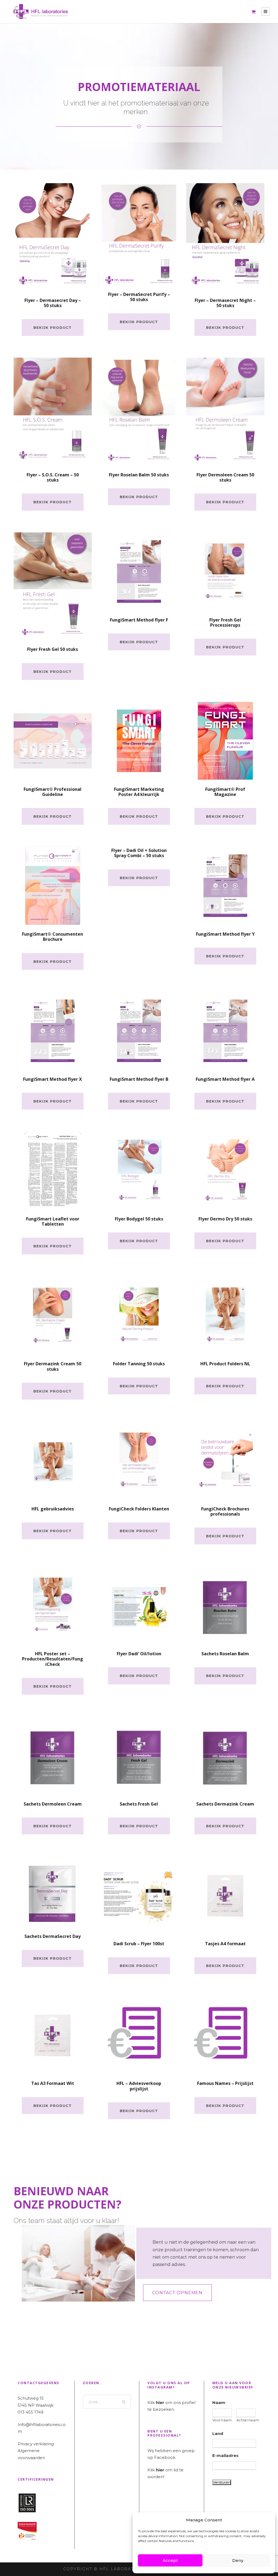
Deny (238, 2560)
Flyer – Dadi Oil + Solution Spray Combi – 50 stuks (139, 853)
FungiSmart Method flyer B (139, 1079)
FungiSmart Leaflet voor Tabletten (53, 1221)
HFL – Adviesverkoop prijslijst (139, 2086)
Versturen (222, 2482)
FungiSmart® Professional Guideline (53, 792)
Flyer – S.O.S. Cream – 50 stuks (53, 477)
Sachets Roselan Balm (225, 1654)
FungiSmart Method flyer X (53, 1079)
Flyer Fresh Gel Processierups (225, 622)
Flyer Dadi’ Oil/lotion (139, 1654)
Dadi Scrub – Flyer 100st (139, 1944)
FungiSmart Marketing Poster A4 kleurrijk (139, 792)
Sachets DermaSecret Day (53, 1936)
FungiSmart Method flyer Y (225, 934)
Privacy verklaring (36, 2444)
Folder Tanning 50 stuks (139, 1364)
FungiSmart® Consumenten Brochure (53, 937)
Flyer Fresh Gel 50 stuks (53, 649)
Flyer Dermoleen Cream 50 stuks (225, 477)
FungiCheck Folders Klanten (139, 1509)
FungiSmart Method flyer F (139, 620)
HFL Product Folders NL (225, 1364)
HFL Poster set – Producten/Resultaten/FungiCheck (53, 1659)
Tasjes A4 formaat (225, 1944)
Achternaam (246, 2420)
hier (160, 2402)
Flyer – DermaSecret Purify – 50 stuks (139, 297)
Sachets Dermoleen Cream (53, 1804)
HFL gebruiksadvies (53, 1509)
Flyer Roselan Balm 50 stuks (139, 475)
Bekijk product (53, 327)
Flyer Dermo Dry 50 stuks (225, 1219)
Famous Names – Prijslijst (225, 2083)
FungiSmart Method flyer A (225, 1079)
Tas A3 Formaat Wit (53, 2083)
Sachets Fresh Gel (139, 1804)
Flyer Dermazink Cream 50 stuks (53, 1366)
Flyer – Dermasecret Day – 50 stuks (53, 303)
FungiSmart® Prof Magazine (225, 792)
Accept (170, 2560)
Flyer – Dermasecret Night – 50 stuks (225, 303)
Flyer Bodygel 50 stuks (139, 1219)
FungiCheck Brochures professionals (225, 1511)
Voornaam (222, 2420)
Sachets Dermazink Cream (225, 1804)
